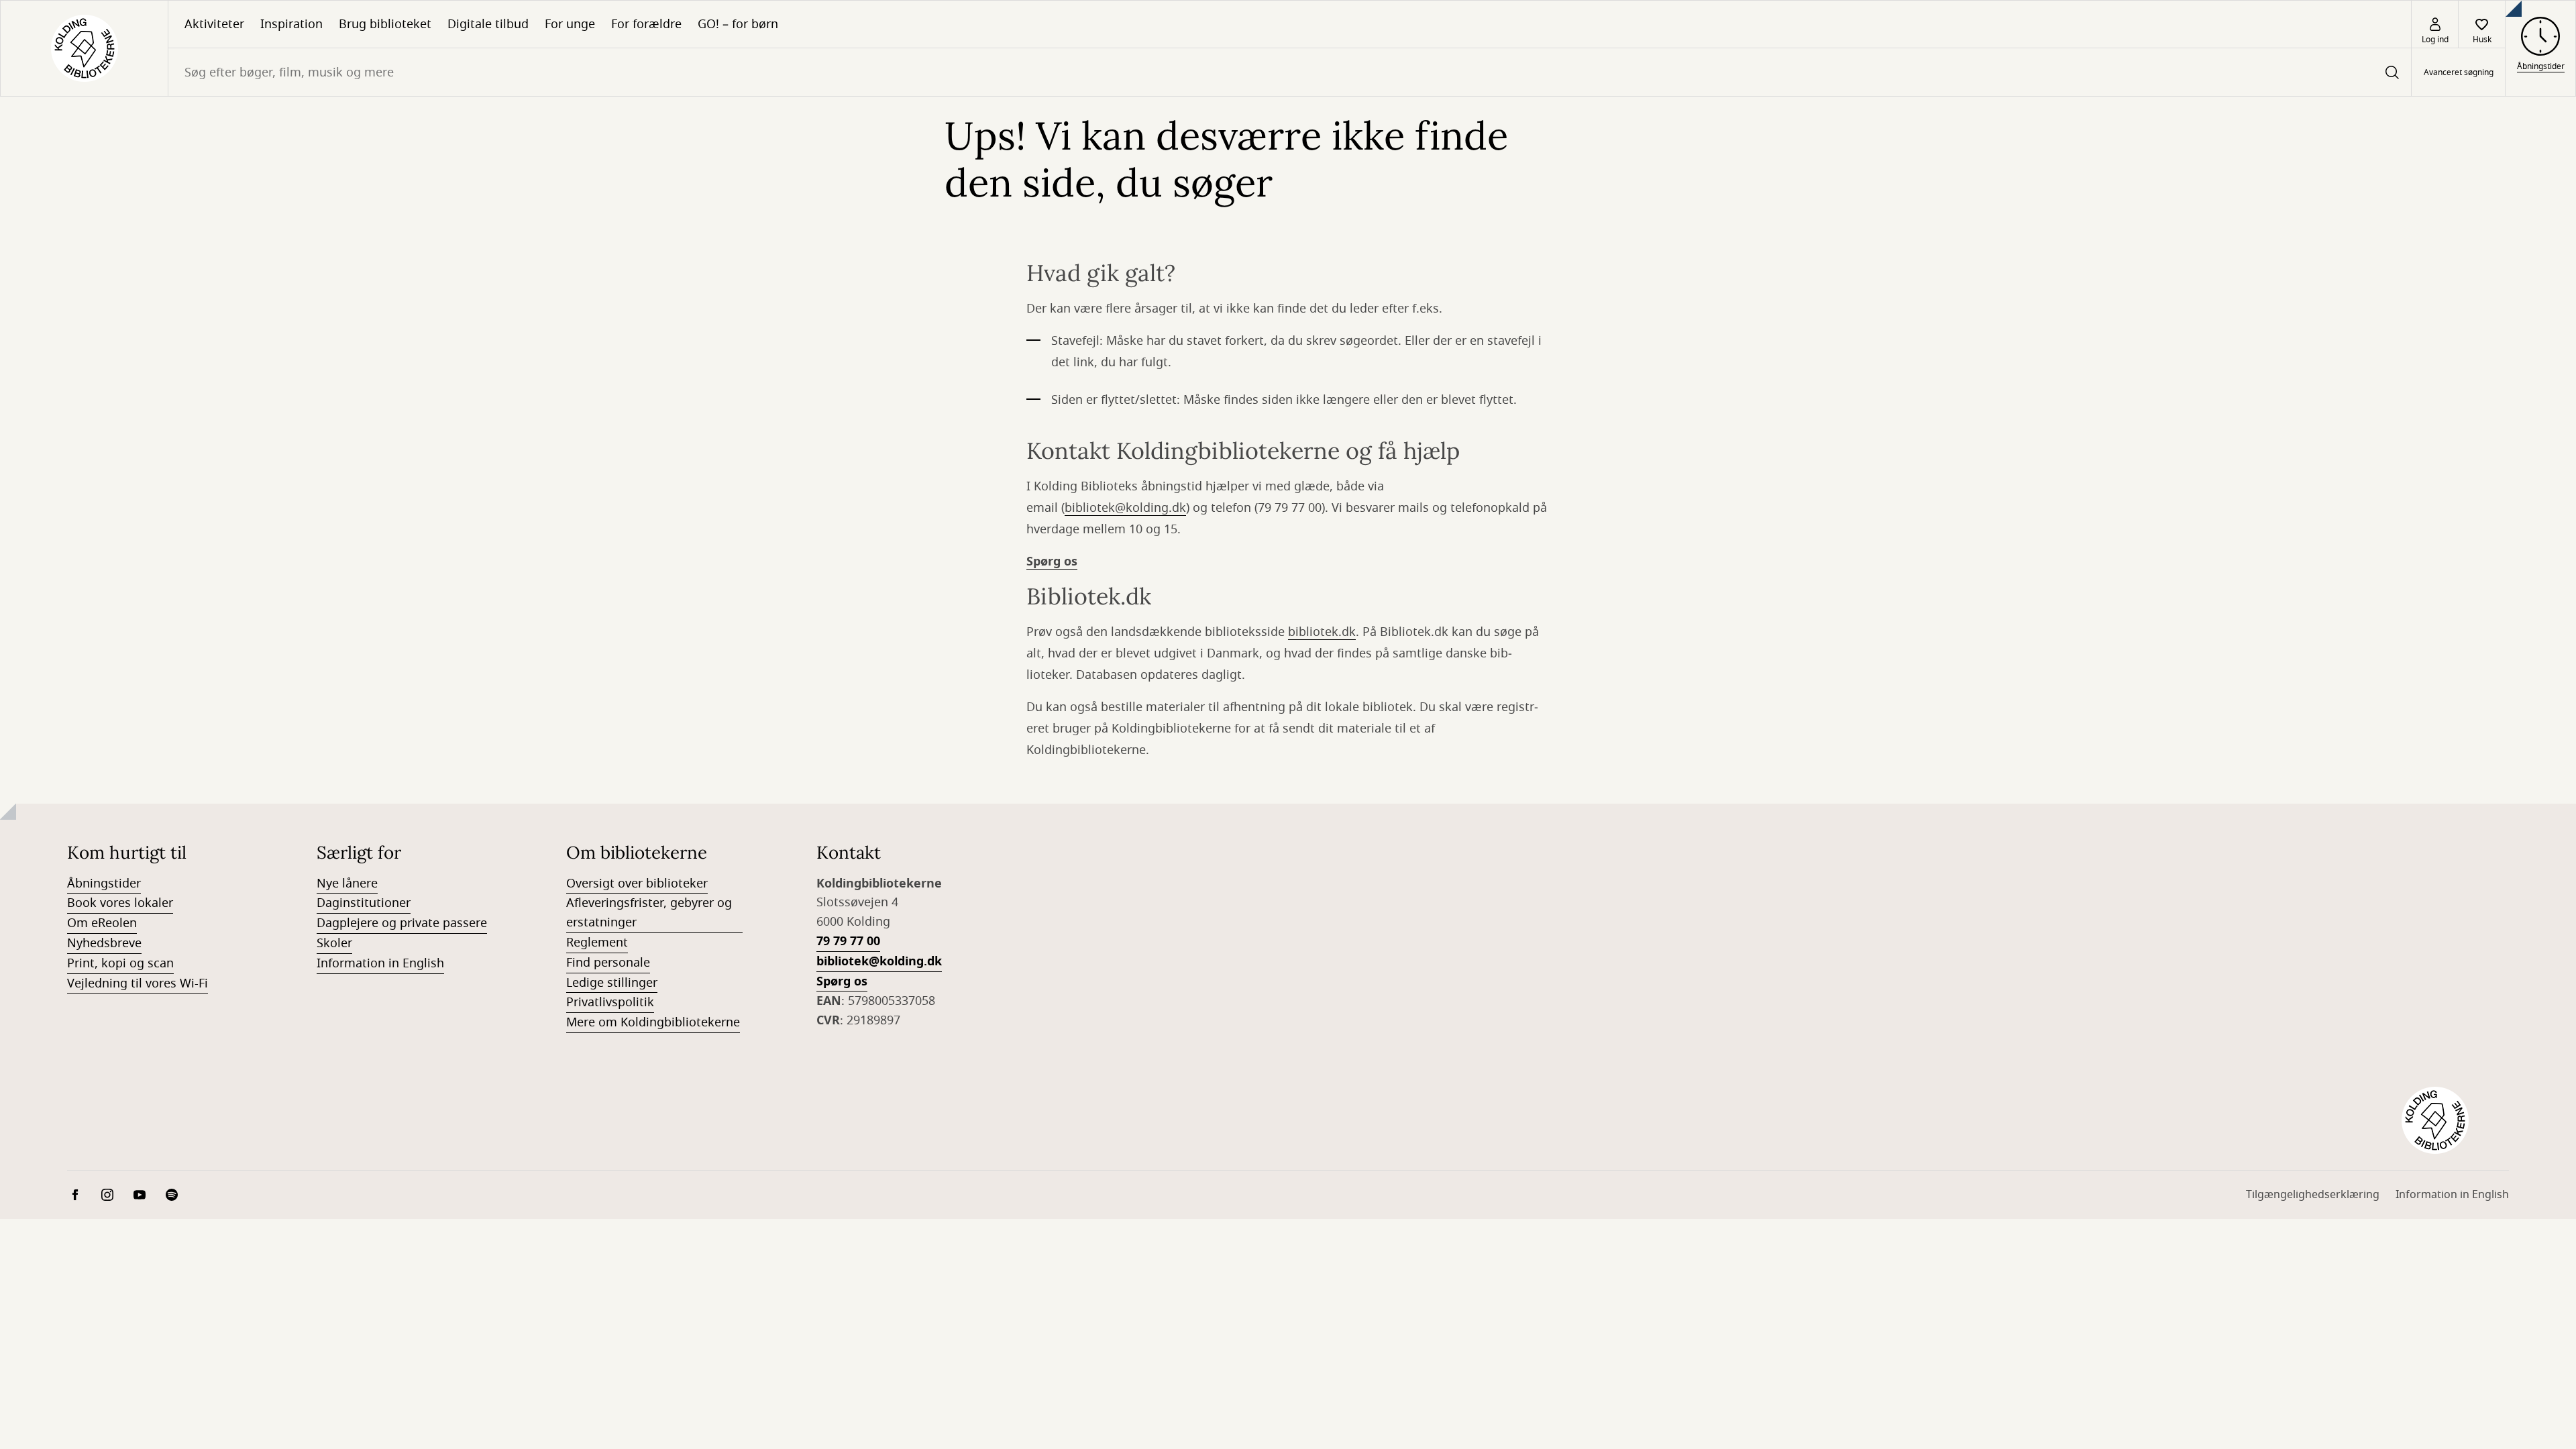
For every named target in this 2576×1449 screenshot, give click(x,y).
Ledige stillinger (612, 983)
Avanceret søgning (2459, 72)
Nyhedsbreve (104, 943)
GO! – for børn (738, 24)
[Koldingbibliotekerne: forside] (84, 48)
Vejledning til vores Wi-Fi (138, 983)
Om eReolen (102, 923)
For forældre (646, 24)
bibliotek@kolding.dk (1125, 508)
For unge (570, 24)
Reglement (597, 943)
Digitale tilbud (488, 24)
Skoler (334, 943)
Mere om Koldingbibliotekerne (653, 1022)
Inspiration (291, 24)
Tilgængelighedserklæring (2313, 1195)
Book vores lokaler (120, 903)
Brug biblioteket (385, 24)
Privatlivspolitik (610, 1002)
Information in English (380, 963)
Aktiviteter (214, 24)
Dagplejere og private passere (402, 923)
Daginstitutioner (364, 903)
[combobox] (1290, 72)
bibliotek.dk (1322, 632)
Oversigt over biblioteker (637, 883)
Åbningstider (104, 883)
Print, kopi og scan (120, 963)
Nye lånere (347, 883)
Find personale (608, 963)
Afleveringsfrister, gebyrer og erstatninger (649, 913)
